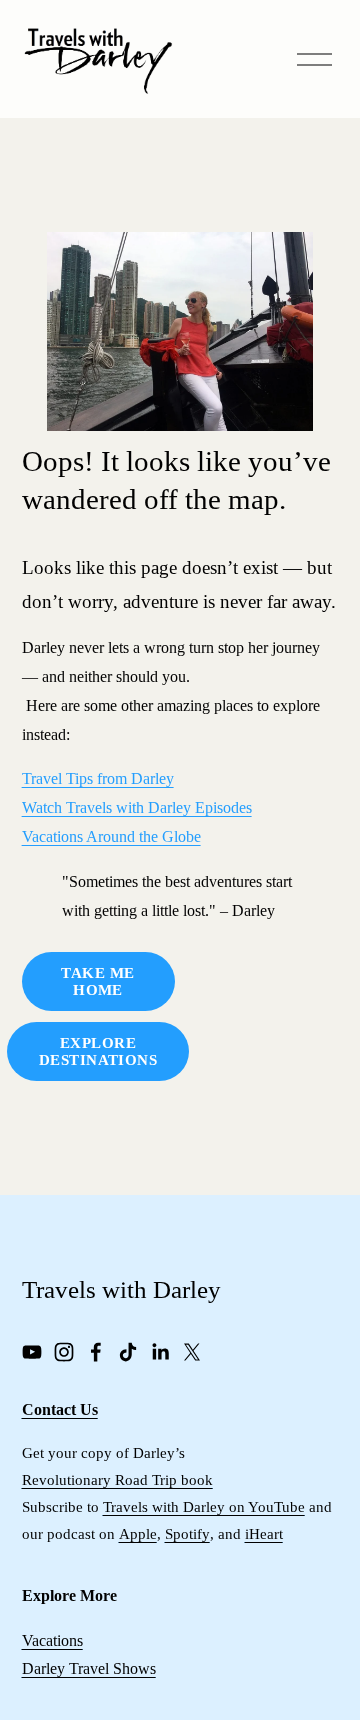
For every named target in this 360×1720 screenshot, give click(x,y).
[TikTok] (128, 1352)
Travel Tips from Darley (98, 778)
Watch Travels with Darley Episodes (137, 807)
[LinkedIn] (160, 1352)
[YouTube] (32, 1352)
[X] (192, 1352)
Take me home (97, 981)
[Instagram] (64, 1352)
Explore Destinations (98, 1051)
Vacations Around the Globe (111, 836)
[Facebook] (96, 1352)
